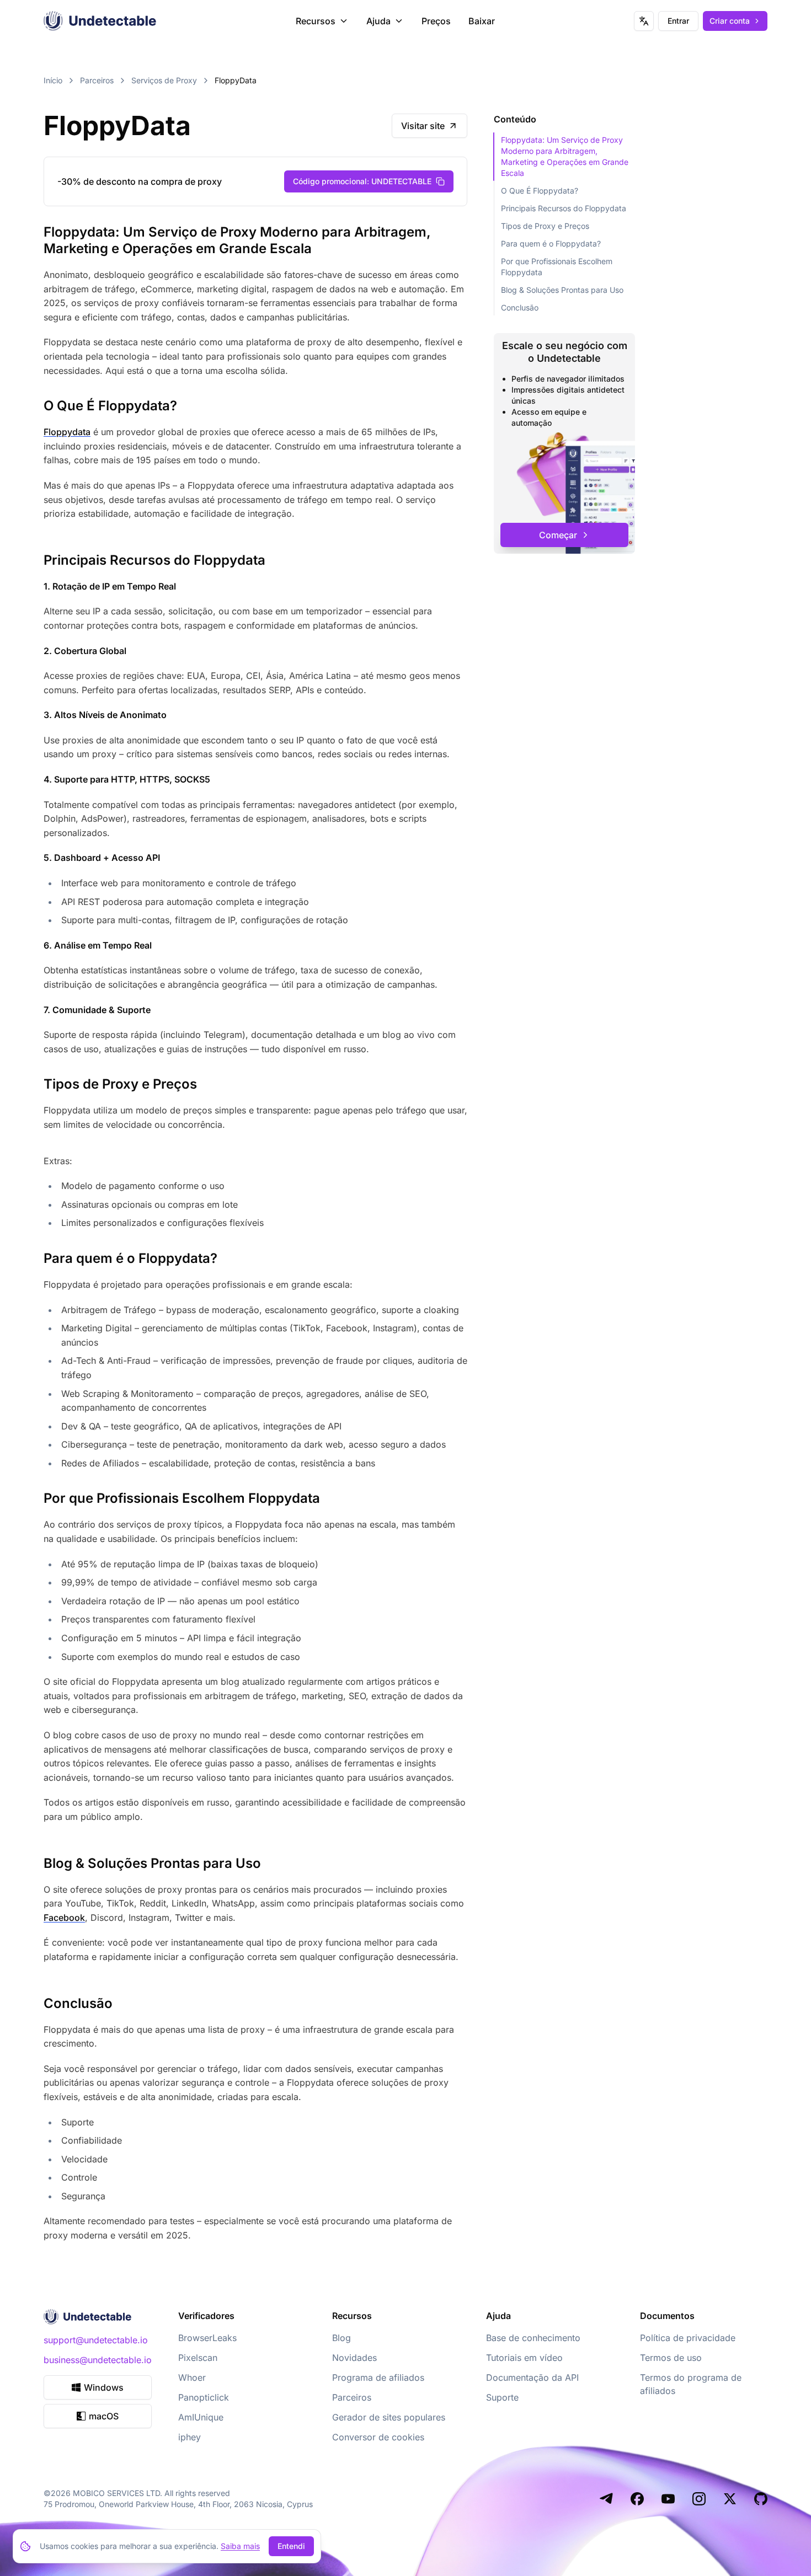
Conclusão (520, 307)
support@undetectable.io (96, 2340)
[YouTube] (668, 2499)
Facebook (64, 1918)
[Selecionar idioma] (644, 21)
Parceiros (97, 80)
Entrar (678, 21)
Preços (436, 21)
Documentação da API (532, 2377)
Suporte (502, 2397)
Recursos (316, 21)
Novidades (354, 2358)
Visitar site (423, 126)
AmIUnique (201, 2417)
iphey (190, 2437)
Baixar (482, 21)
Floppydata (67, 432)
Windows (104, 2387)
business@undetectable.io (98, 2360)
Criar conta (730, 21)
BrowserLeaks (207, 2338)
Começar (558, 535)
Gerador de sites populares (389, 2417)
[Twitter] (730, 2499)
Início (53, 80)
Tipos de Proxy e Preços (545, 226)
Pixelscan (198, 2358)
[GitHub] (761, 2499)
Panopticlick (204, 2397)
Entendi (291, 2546)
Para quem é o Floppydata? (551, 243)
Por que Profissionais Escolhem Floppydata (557, 267)
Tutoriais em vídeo (524, 2358)
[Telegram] (606, 2499)
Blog (342, 2338)
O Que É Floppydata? (540, 191)
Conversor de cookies (378, 2437)
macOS (104, 2416)
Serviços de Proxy (164, 80)
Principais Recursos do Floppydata (564, 208)
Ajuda (378, 21)
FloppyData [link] (236, 80)
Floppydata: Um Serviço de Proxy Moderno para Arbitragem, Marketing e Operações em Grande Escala (565, 156)
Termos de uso (671, 2358)
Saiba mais (240, 2546)
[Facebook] (637, 2499)
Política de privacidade (688, 2338)
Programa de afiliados (378, 2377)
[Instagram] (699, 2499)
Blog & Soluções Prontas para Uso (562, 290)
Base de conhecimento (533, 2338)
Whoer (192, 2377)
